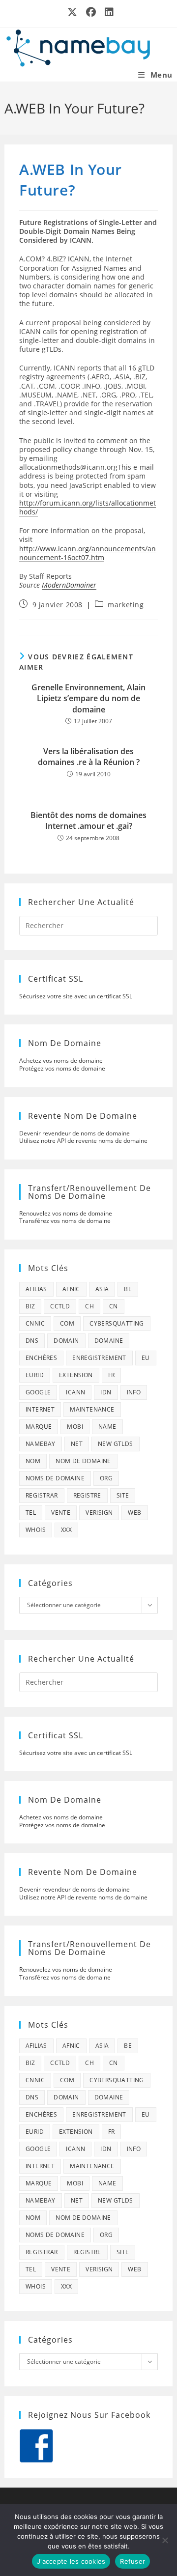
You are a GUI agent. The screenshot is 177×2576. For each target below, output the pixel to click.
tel (31, 1513)
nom (33, 1461)
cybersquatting (117, 1323)
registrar (42, 1495)
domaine (109, 1341)
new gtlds (116, 1444)
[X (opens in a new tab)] (73, 12)
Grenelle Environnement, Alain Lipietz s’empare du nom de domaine (88, 698)
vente (61, 1513)
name (107, 1427)
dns (32, 1341)
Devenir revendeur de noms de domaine (74, 1133)
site (123, 1495)
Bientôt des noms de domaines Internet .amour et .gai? (88, 821)
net (77, 1444)
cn (114, 1306)
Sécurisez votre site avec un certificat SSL (76, 996)
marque (39, 1427)
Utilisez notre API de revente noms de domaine (83, 1141)
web (134, 1513)
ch (89, 1306)
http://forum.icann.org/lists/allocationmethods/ (88, 507)
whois (36, 1530)
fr (112, 1375)
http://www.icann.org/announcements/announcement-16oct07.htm (88, 553)
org (106, 1478)
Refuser (133, 2561)
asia (102, 1289)
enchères (41, 1358)
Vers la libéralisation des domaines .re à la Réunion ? (89, 757)
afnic (71, 1289)
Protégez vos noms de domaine (62, 1068)
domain (66, 1341)
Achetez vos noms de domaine (61, 1061)
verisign (99, 1513)
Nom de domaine (83, 1461)
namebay (41, 1444)
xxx (66, 1530)
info (134, 1392)
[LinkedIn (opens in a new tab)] (107, 12)
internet (40, 1409)
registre (87, 1495)
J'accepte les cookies (71, 2561)
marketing (126, 605)
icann (75, 1392)
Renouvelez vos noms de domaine (66, 1213)
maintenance (92, 1409)
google (38, 1392)
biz (30, 1306)
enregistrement (99, 1358)
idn (106, 1392)
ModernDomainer (69, 585)
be (128, 1289)
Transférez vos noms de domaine (65, 1221)
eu (146, 1358)
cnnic (35, 1323)
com (67, 1323)
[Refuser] (165, 2540)
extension (76, 1375)
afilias (36, 1289)
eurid (35, 1375)
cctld (60, 1306)
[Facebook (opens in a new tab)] (91, 12)
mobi (75, 1427)
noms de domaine (55, 1478)
